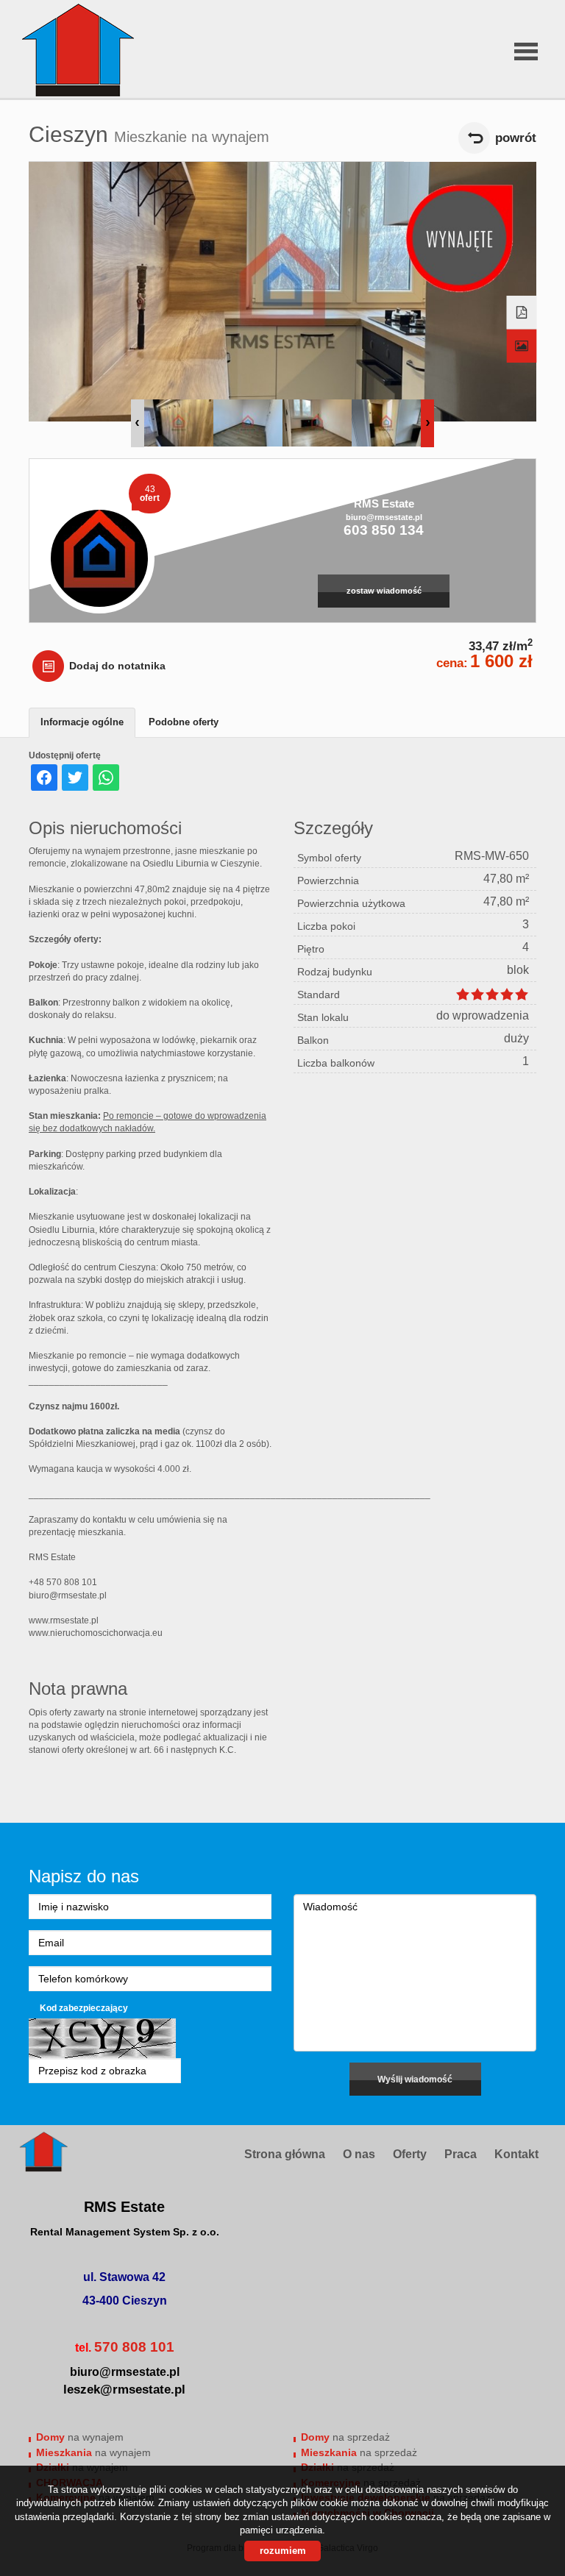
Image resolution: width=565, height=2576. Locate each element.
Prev (138, 423)
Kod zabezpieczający (84, 2008)
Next (427, 423)
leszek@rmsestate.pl (124, 2390)
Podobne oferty (184, 722)
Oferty (410, 2154)
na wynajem (80, 2437)
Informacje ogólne (82, 722)
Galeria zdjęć (522, 346)
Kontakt (516, 2154)
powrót (516, 138)
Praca (461, 2154)
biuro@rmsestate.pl (384, 517)
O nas (359, 2154)
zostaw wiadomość (384, 591)
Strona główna (285, 2154)
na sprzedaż (345, 2437)
